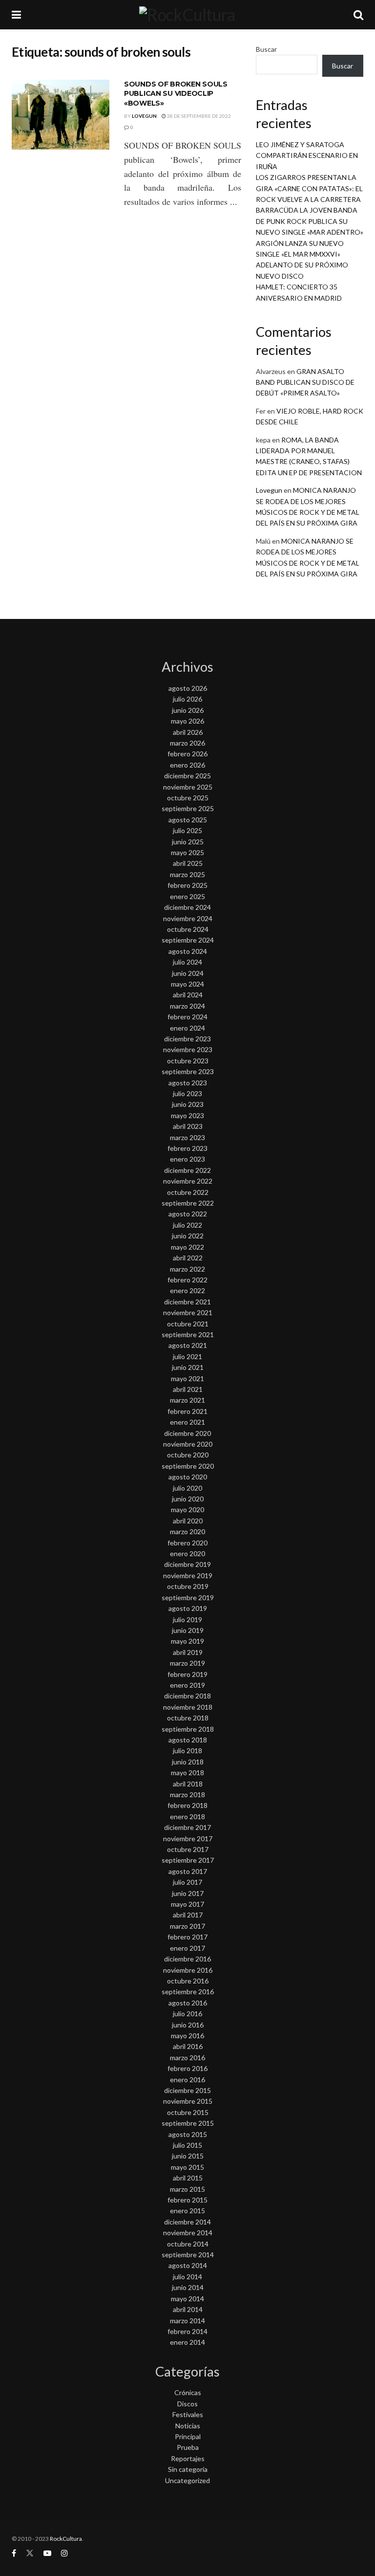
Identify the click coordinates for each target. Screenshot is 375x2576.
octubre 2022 (188, 1192)
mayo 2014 (187, 2299)
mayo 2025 (187, 852)
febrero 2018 (187, 1805)
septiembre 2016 (188, 1992)
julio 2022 (187, 1225)
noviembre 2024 (188, 918)
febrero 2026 (187, 754)
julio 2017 (187, 1882)
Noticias (188, 2426)
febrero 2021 (187, 1411)
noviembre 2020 (188, 1444)
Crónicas (188, 2392)
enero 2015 (187, 2211)
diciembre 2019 (187, 1564)
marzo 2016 (187, 2058)
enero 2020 (187, 1553)
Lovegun (144, 116)
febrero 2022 (187, 1280)
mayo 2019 (187, 1641)
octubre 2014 (188, 2244)
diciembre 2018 (187, 1696)
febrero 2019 (187, 1674)
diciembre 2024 (187, 907)
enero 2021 (187, 1422)
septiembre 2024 (188, 940)
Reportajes (188, 2458)
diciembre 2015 (187, 2090)
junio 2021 (188, 1367)
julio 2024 (187, 962)
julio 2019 (187, 1619)
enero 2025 (187, 896)
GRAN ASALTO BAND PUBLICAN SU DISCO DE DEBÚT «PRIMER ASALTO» (305, 382)
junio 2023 (188, 1104)
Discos (187, 2404)
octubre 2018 (188, 1718)
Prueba (188, 2447)
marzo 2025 (187, 874)
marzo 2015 (187, 2189)
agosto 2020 (188, 1477)
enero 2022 (187, 1290)
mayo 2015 (187, 2167)
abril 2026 (188, 732)
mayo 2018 (187, 1772)
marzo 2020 (187, 1531)
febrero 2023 (187, 1148)
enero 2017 (187, 1948)
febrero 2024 (187, 1017)
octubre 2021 (188, 1324)
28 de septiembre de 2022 (198, 116)
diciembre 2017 (187, 1827)
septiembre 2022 (188, 1203)
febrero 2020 (187, 1543)
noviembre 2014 (188, 2233)
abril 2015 (188, 2178)
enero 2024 (187, 1028)
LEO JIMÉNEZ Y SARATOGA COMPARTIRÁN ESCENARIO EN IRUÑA (307, 155)
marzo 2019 (187, 1663)
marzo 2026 (187, 743)
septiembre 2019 (188, 1597)
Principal (188, 2436)
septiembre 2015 (188, 2123)
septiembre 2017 (188, 1860)
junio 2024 (188, 973)
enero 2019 (187, 1685)
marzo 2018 (187, 1794)
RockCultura (66, 2539)
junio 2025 (188, 842)
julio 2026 (187, 699)
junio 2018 (188, 1762)
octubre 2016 (188, 1981)
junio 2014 (188, 2287)
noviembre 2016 (188, 1970)
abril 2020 (188, 1521)
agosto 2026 (188, 688)
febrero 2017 (187, 1937)
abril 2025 (188, 863)
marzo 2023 (187, 1137)
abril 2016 (188, 2046)
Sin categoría (188, 2469)
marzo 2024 (187, 1006)
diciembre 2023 (187, 1039)
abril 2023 (188, 1126)
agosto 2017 (188, 1871)
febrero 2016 (187, 2068)
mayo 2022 (187, 1247)
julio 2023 (187, 1093)
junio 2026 (188, 710)
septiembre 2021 (188, 1334)
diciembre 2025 (187, 776)
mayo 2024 (187, 984)
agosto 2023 (188, 1083)
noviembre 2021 (188, 1312)
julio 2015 (187, 2145)
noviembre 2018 (188, 1707)
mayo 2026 (187, 721)
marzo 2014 (187, 2321)
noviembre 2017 (188, 1838)
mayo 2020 (187, 1509)
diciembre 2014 (187, 2222)
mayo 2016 (187, 2036)
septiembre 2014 (188, 2255)
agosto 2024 (188, 951)
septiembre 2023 (188, 1071)
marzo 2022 (187, 1269)
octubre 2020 (188, 1455)
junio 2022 (188, 1236)
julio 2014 (187, 2277)
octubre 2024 (188, 929)
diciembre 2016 (187, 1959)
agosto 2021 (188, 1345)
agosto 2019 (188, 1608)
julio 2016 (187, 2014)
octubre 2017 (188, 1849)
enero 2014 (187, 2342)
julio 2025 (187, 830)
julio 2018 (187, 1750)
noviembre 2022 (188, 1181)
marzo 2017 (187, 1926)
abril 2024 (188, 995)
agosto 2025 (188, 820)
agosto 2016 (188, 2003)
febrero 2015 (187, 2200)
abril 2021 (188, 1389)
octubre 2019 (188, 1586)
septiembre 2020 (188, 1466)
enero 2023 (187, 1159)
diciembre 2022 (187, 1170)
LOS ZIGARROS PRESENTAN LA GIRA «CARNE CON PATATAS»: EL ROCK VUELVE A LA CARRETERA (309, 188)
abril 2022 (188, 1258)
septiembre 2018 (188, 1729)
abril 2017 (188, 1915)
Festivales (188, 2414)
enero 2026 (187, 765)
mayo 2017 (187, 1904)
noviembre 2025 (188, 787)
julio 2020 (187, 1488)
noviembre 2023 (188, 1049)
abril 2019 (188, 1652)
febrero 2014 (187, 2331)
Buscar (266, 49)
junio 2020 (188, 1499)
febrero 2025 (187, 885)
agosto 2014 (188, 2265)
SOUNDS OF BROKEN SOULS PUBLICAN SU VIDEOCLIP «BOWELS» (176, 94)
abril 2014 (188, 2309)
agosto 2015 (188, 2134)
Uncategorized (187, 2480)
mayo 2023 (187, 1115)
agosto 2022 (188, 1214)
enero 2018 (187, 1816)
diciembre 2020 (187, 1433)
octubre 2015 (188, 2112)
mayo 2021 (187, 1378)
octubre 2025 (188, 798)
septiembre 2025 (188, 808)
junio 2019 (188, 1630)
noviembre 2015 (188, 2101)
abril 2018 (188, 1784)
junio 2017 (188, 1893)
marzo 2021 (187, 1400)
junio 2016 (188, 2025)
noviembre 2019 (188, 1575)
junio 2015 (188, 2156)
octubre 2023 (188, 1061)
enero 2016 (187, 2080)
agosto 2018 (188, 1740)
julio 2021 (187, 1356)
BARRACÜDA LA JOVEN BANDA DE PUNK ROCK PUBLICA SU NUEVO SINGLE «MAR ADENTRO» (310, 221)
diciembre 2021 (187, 1302)
